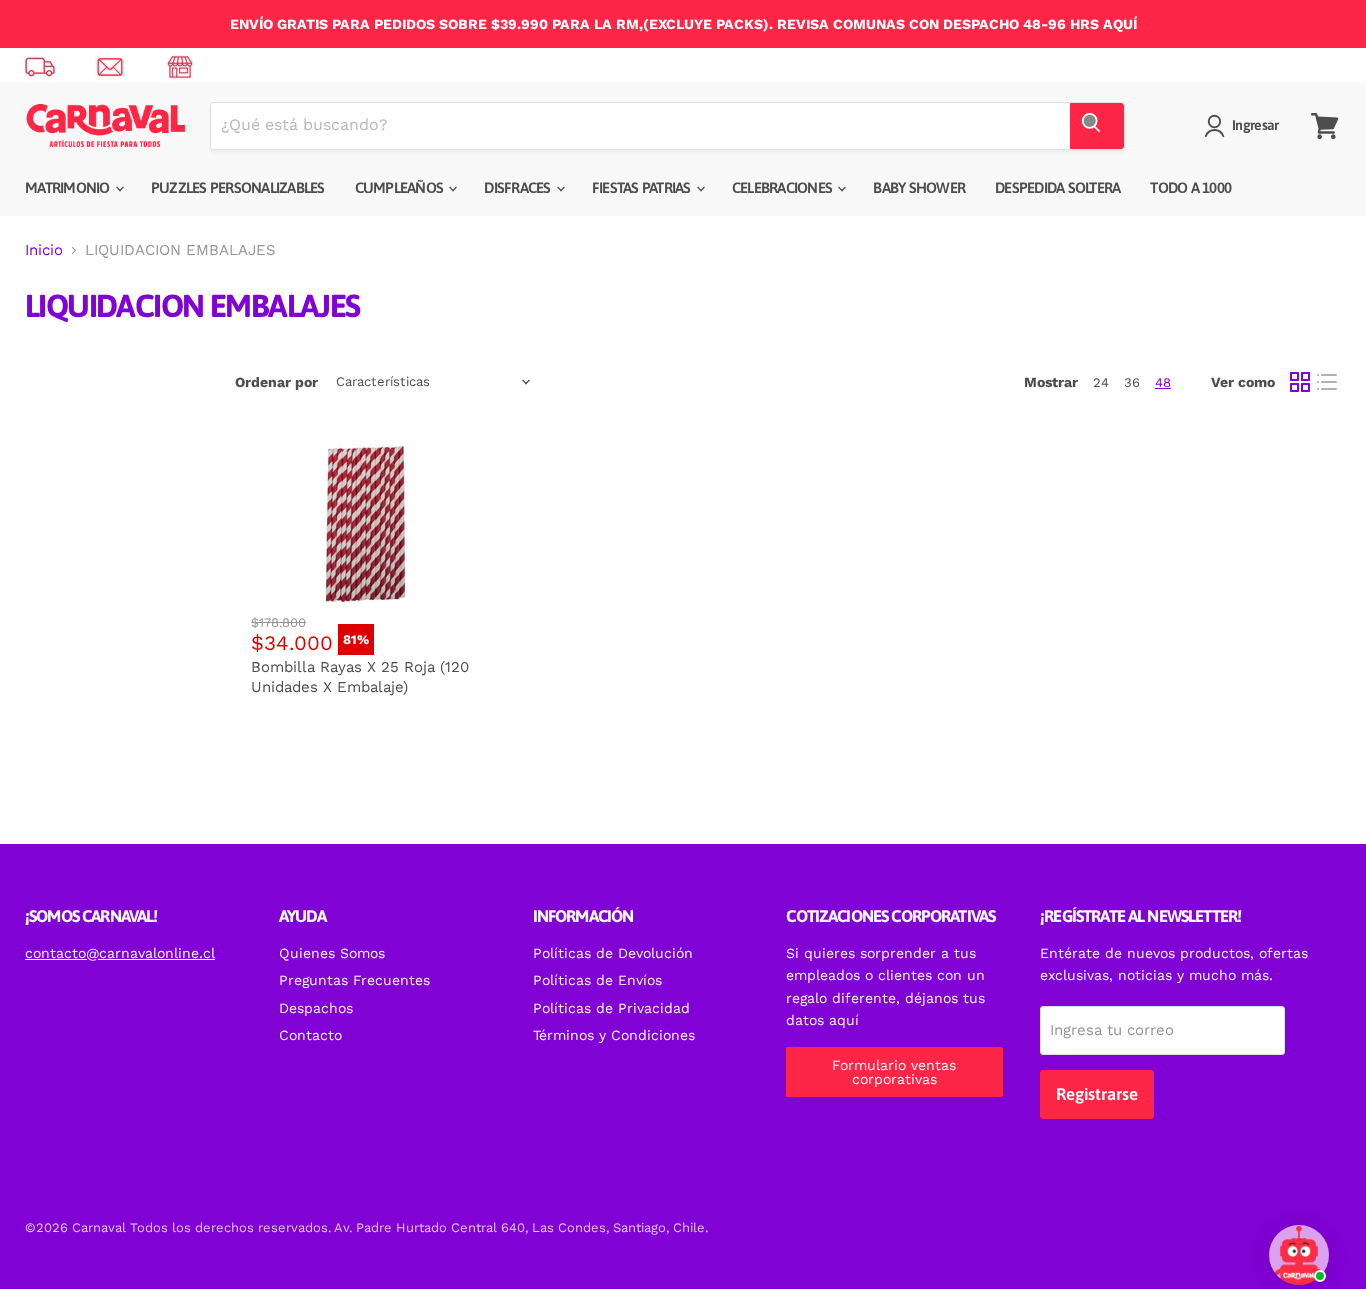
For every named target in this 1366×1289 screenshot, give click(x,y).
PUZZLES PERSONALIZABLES (238, 187)
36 (1132, 382)
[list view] (1328, 382)
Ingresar (1255, 125)
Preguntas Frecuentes (354, 980)
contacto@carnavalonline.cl (120, 953)
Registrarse (1097, 1094)
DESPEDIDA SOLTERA (1057, 187)
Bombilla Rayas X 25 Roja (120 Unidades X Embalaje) (360, 677)
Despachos (316, 1008)
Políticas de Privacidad (611, 1008)
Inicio (44, 250)
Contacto (310, 1035)
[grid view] (1300, 382)
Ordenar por (276, 382)
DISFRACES (519, 187)
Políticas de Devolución (613, 953)
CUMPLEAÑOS (401, 187)
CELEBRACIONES (784, 187)
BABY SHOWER (919, 187)
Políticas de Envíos (597, 980)
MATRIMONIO (69, 187)
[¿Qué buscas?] (1097, 126)
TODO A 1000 (1190, 187)
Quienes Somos (332, 953)
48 (1163, 382)
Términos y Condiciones (614, 1035)
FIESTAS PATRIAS (643, 187)
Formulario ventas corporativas (894, 1072)
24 (1101, 382)
